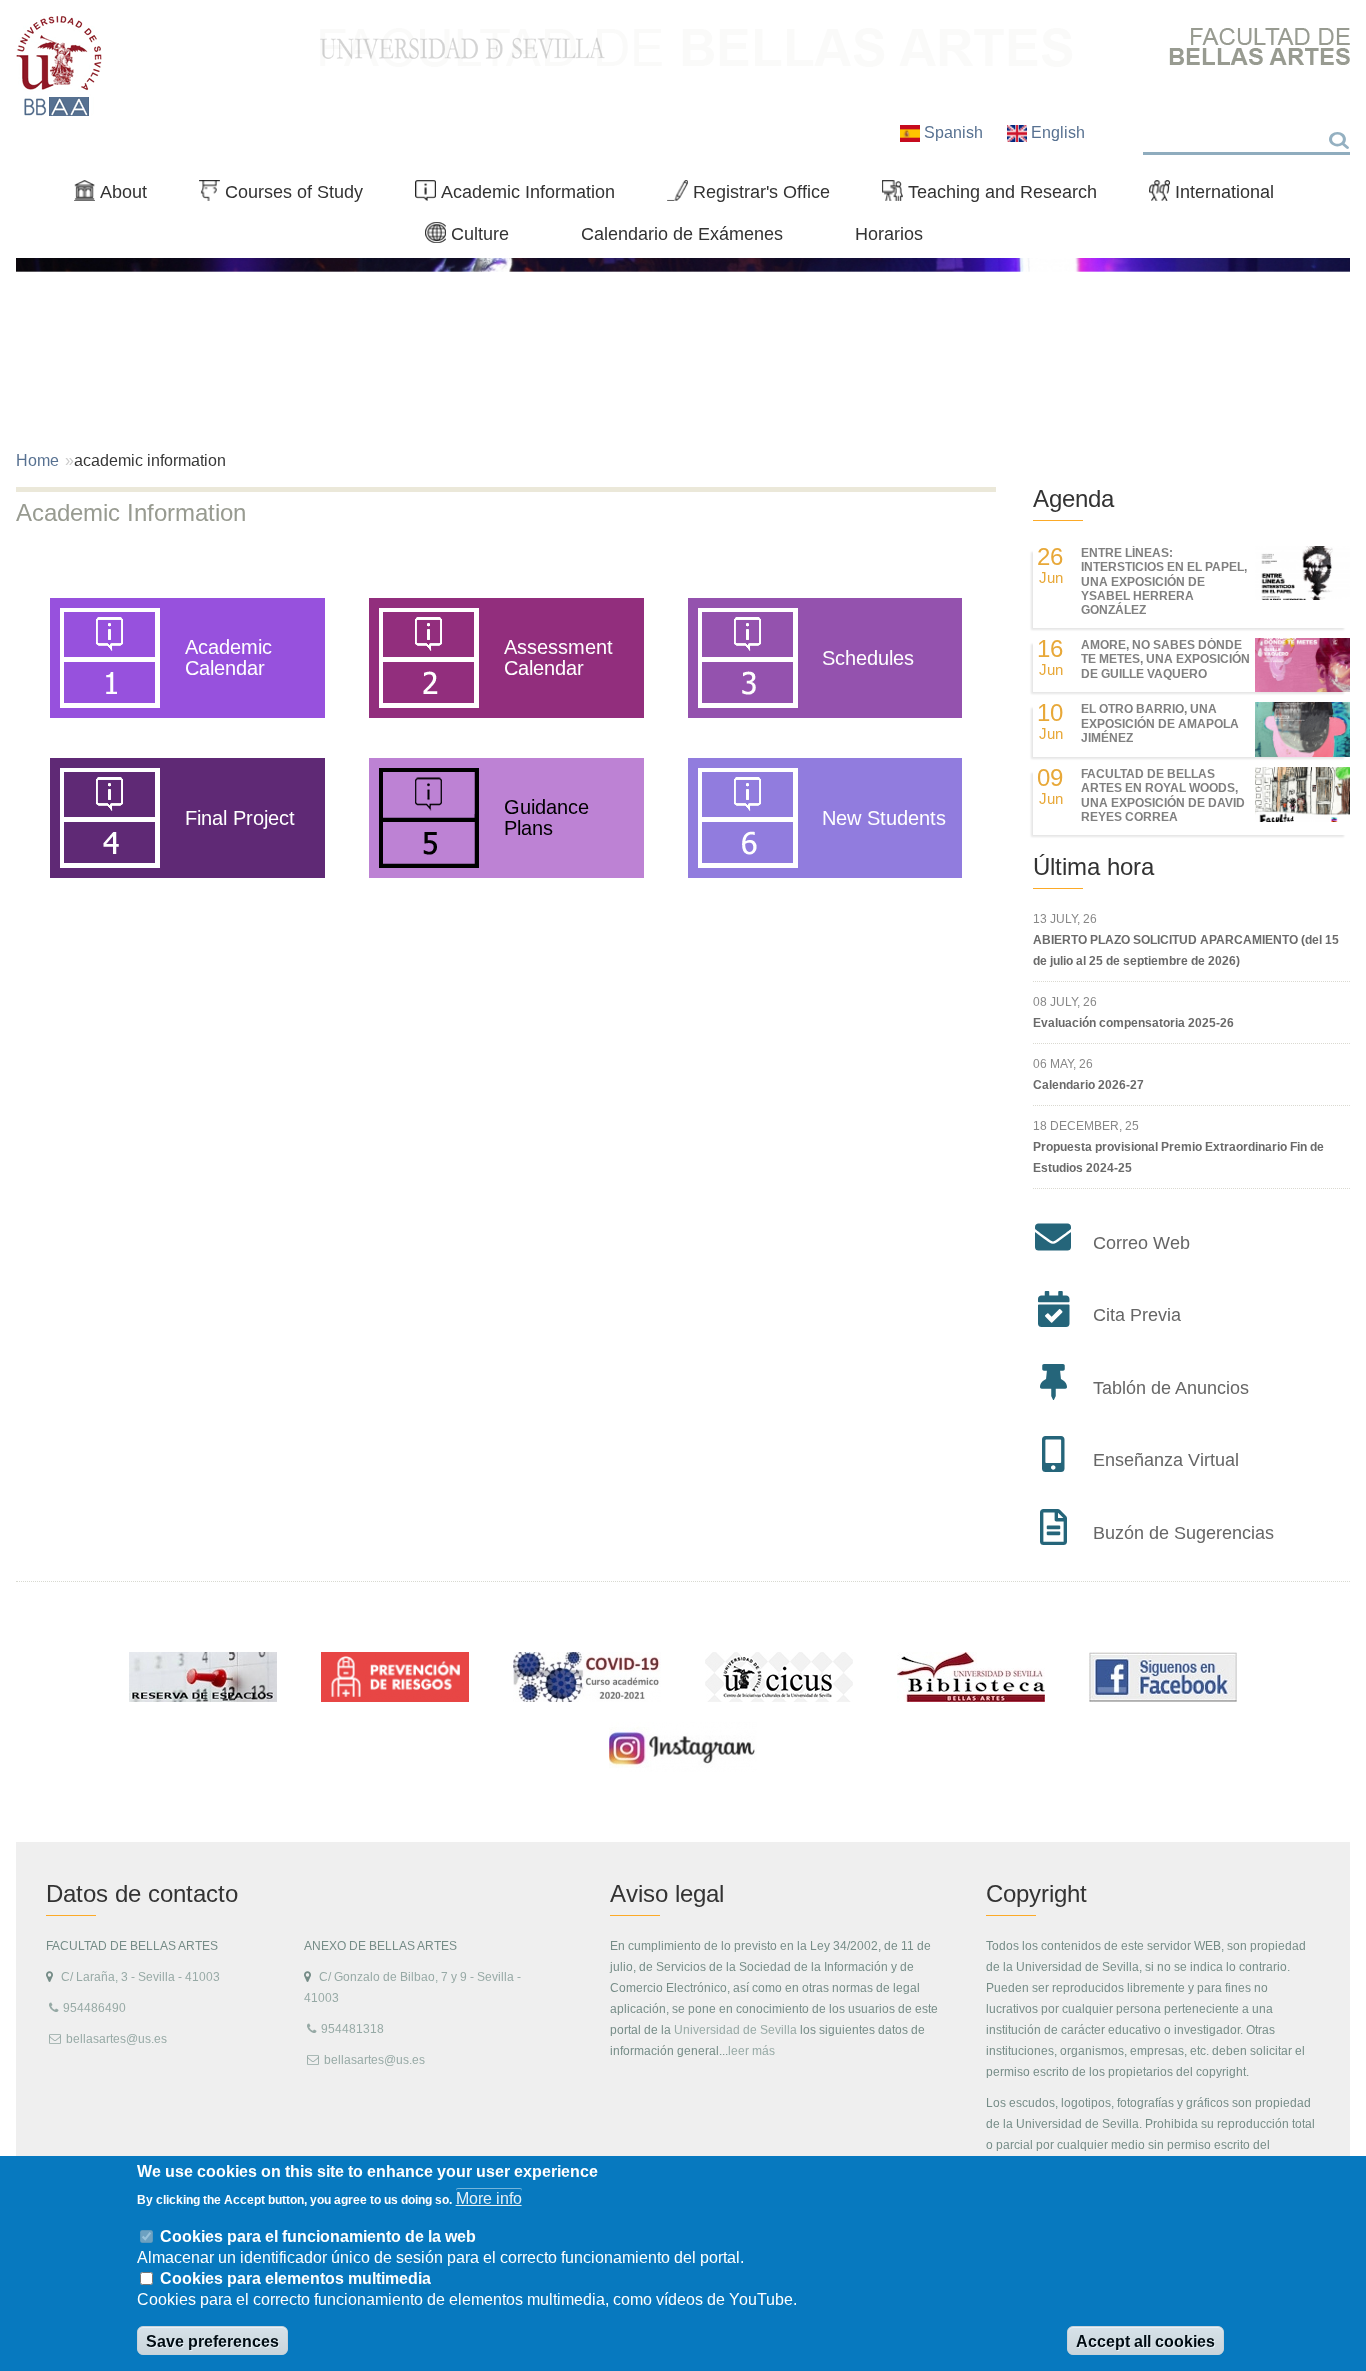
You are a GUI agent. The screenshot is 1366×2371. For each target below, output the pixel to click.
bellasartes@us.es (116, 2039)
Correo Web (1141, 1243)
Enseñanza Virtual (1166, 1460)
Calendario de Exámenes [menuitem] (682, 233)
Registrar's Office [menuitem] (756, 196)
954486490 (94, 2008)
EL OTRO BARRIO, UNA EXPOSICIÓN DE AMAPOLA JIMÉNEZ (1160, 723)
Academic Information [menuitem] (523, 196)
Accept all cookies (1145, 2341)
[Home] (59, 66)
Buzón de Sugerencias (1183, 1533)
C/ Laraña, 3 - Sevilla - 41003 (140, 1977)
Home (37, 460)
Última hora (1093, 866)
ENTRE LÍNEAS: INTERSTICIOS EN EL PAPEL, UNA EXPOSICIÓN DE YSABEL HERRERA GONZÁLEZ (1164, 582)
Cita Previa (1137, 1315)
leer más (751, 2051)
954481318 (352, 2029)
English (1056, 132)
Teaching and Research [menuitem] (997, 196)
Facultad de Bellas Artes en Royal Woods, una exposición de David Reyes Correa (1163, 795)
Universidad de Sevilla (735, 2030)
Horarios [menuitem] (889, 233)
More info (489, 2198)
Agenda (1073, 498)
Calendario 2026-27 (1088, 1085)
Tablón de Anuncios (1171, 1388)
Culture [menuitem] (475, 238)
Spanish (953, 132)
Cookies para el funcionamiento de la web (318, 2235)
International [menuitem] (1219, 196)
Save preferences (212, 2341)
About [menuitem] (118, 196)
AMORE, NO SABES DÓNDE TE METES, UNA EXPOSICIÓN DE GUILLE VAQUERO (1165, 659)
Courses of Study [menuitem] (289, 196)
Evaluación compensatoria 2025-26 (1133, 1023)
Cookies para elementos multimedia (295, 2278)
